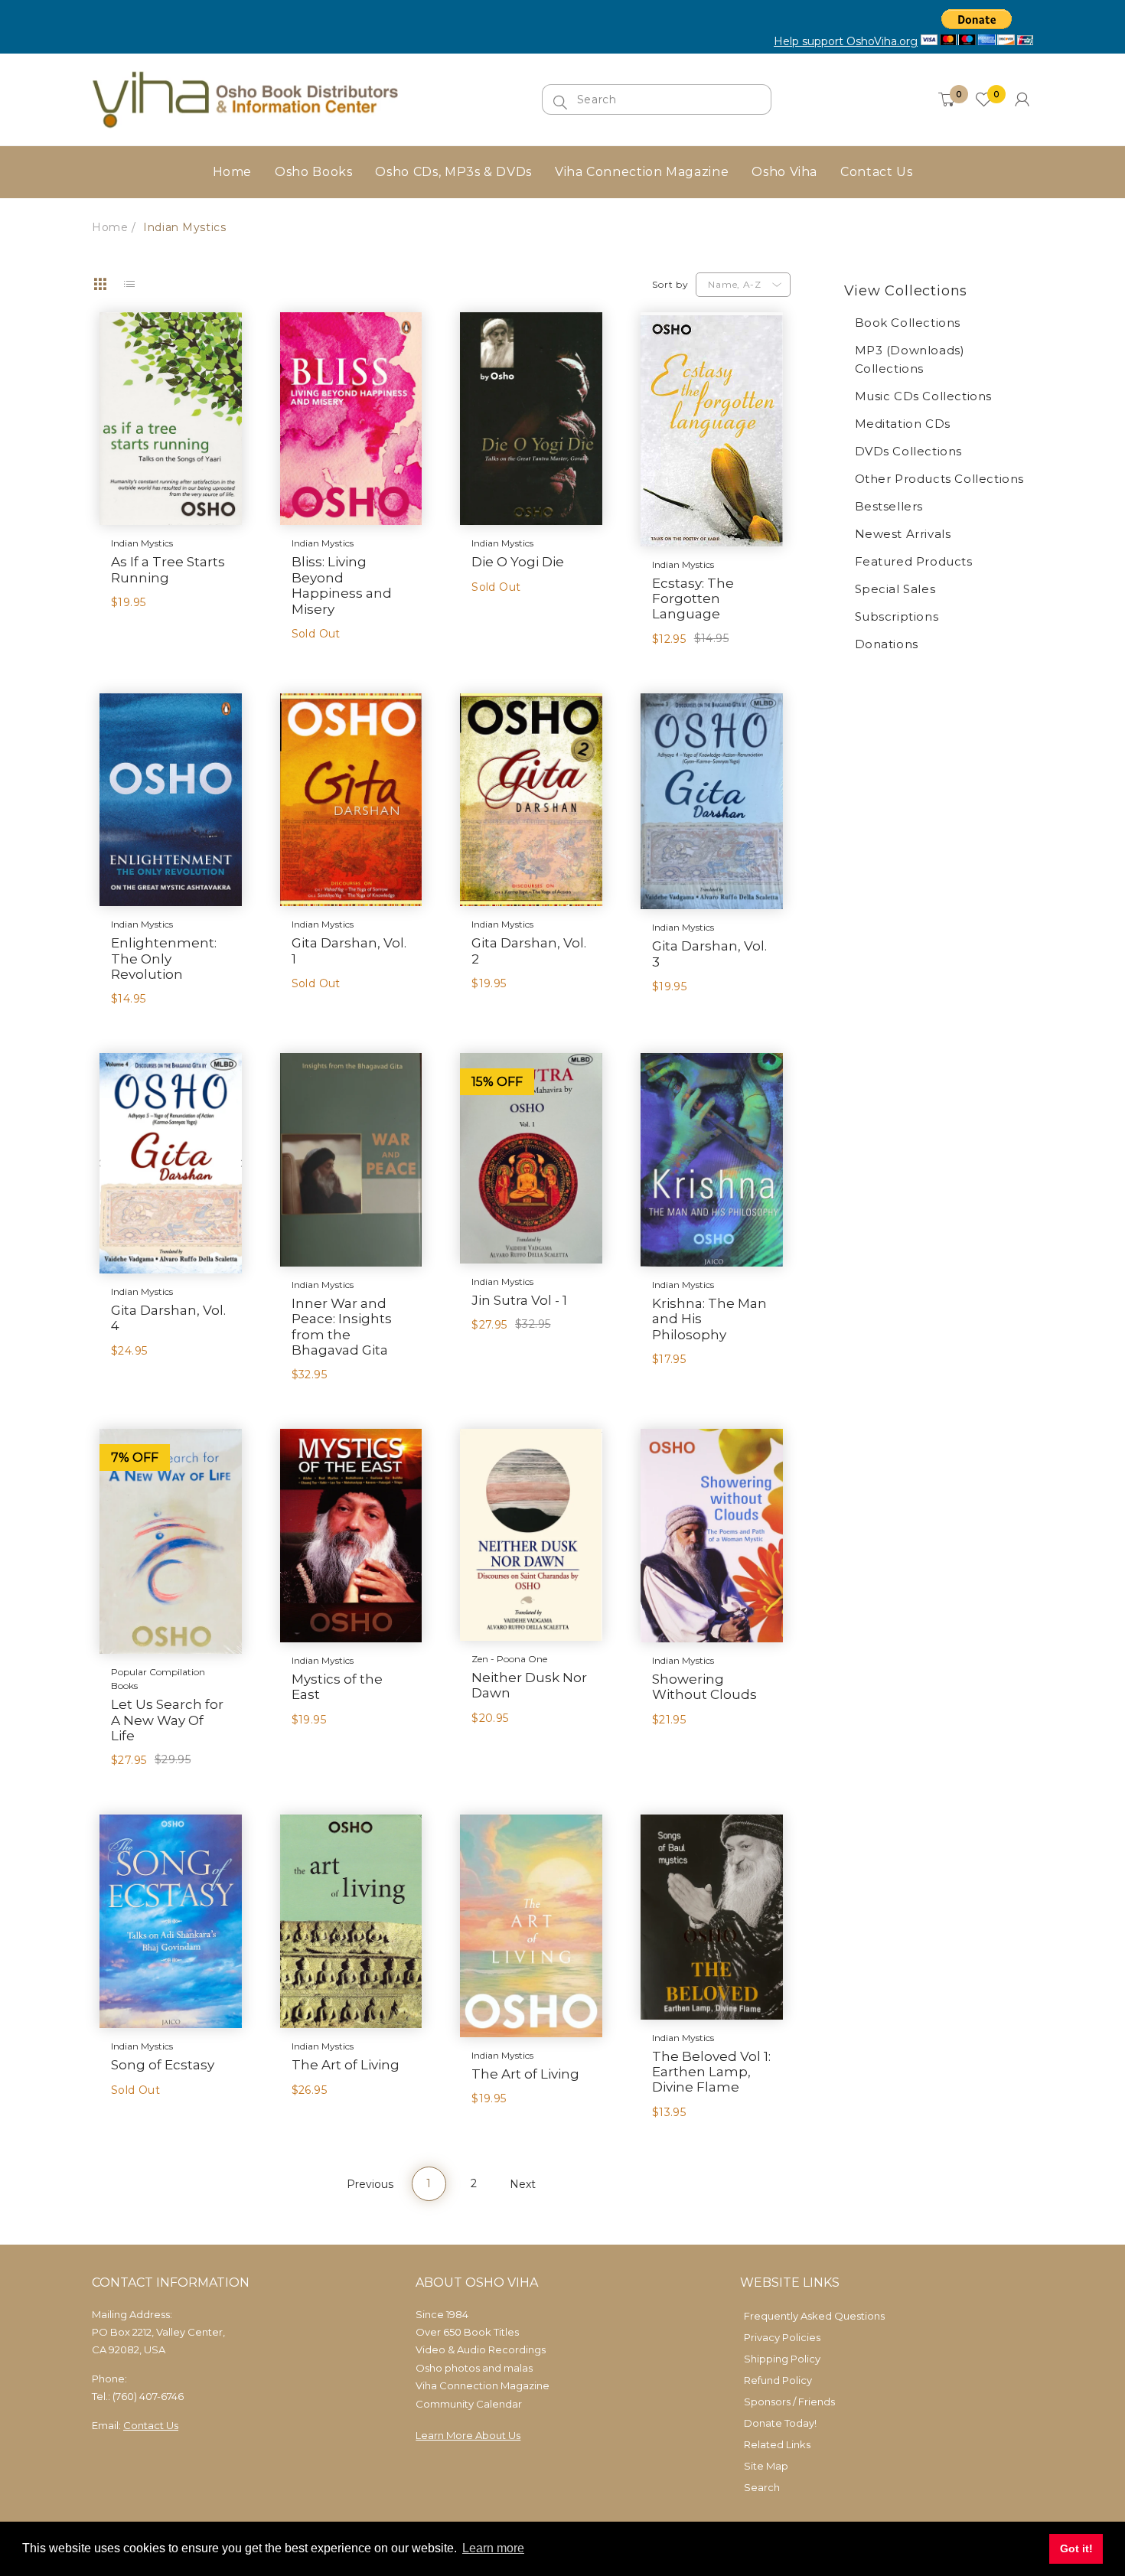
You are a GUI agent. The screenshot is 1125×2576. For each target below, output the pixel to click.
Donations (887, 644)
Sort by (670, 284)
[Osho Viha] (245, 98)
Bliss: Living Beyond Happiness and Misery (342, 585)
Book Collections (908, 323)
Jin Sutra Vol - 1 (519, 1300)
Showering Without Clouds (704, 1687)
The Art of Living (346, 2065)
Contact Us (151, 2425)
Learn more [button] (493, 2548)
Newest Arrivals (903, 534)
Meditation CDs (903, 424)
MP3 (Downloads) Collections (910, 359)
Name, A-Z (734, 284)
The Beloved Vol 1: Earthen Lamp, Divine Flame (711, 2072)
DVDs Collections (909, 451)
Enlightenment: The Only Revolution (164, 959)
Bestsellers (889, 506)
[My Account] (1022, 99)
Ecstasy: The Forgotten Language (693, 599)
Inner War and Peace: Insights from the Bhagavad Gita (342, 1327)
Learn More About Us (468, 2435)
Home (110, 227)
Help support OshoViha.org (846, 41)
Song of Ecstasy (163, 2065)
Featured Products (914, 561)
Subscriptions (897, 616)
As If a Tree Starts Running (168, 569)
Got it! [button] (1076, 2548)
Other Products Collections (940, 479)
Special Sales (895, 589)
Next (523, 2184)
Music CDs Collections (924, 396)
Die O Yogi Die (518, 562)
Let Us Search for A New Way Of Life (167, 1720)
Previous (370, 2184)
